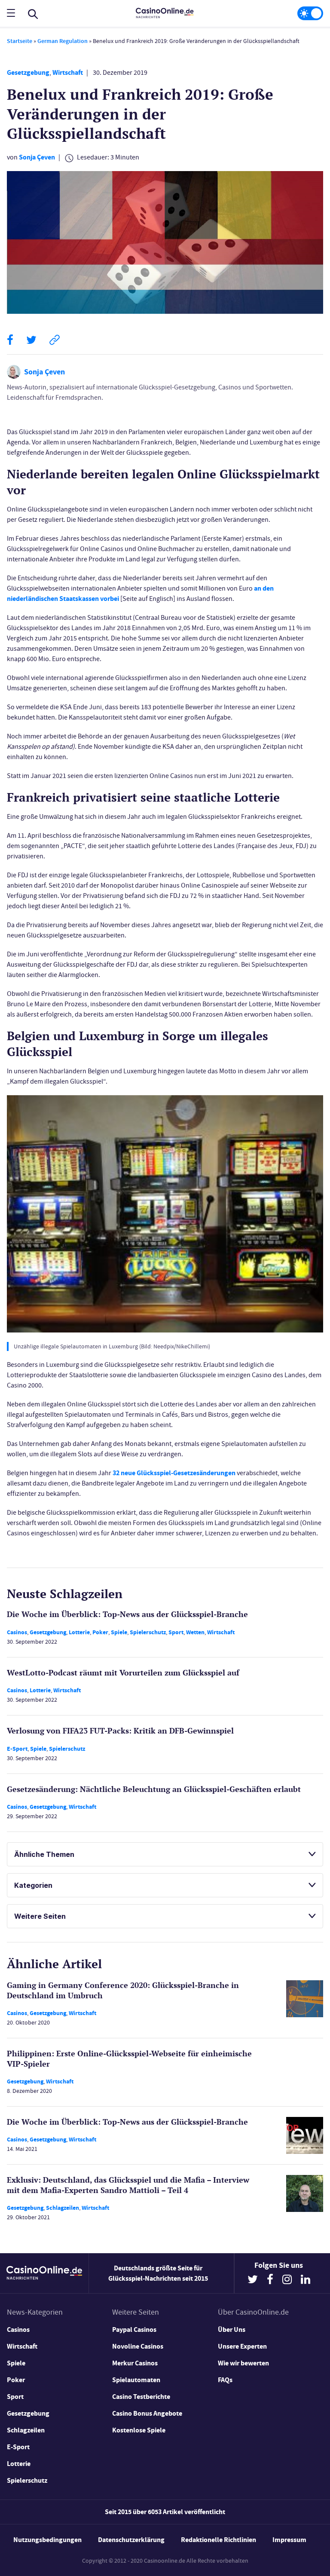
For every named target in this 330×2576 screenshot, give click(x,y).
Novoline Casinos (138, 2346)
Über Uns (232, 2329)
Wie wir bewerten (243, 2363)
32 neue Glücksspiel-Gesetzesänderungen (174, 1473)
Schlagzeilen (63, 2208)
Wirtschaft (68, 72)
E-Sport (17, 1749)
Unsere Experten (242, 2346)
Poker (100, 1632)
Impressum (289, 2540)
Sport (176, 1632)
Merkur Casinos (135, 2363)
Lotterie (79, 1632)
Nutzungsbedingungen (47, 2540)
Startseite (20, 41)
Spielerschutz (148, 1632)
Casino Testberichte (141, 2397)
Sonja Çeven (37, 157)
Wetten (195, 1632)
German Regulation (63, 41)
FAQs (225, 2380)
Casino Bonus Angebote (147, 2413)
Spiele (119, 1632)
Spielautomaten (136, 2380)
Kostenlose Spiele (139, 2430)
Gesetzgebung (28, 72)
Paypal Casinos (134, 2329)
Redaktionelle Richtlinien (218, 2540)
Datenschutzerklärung (131, 2540)
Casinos (17, 1632)
